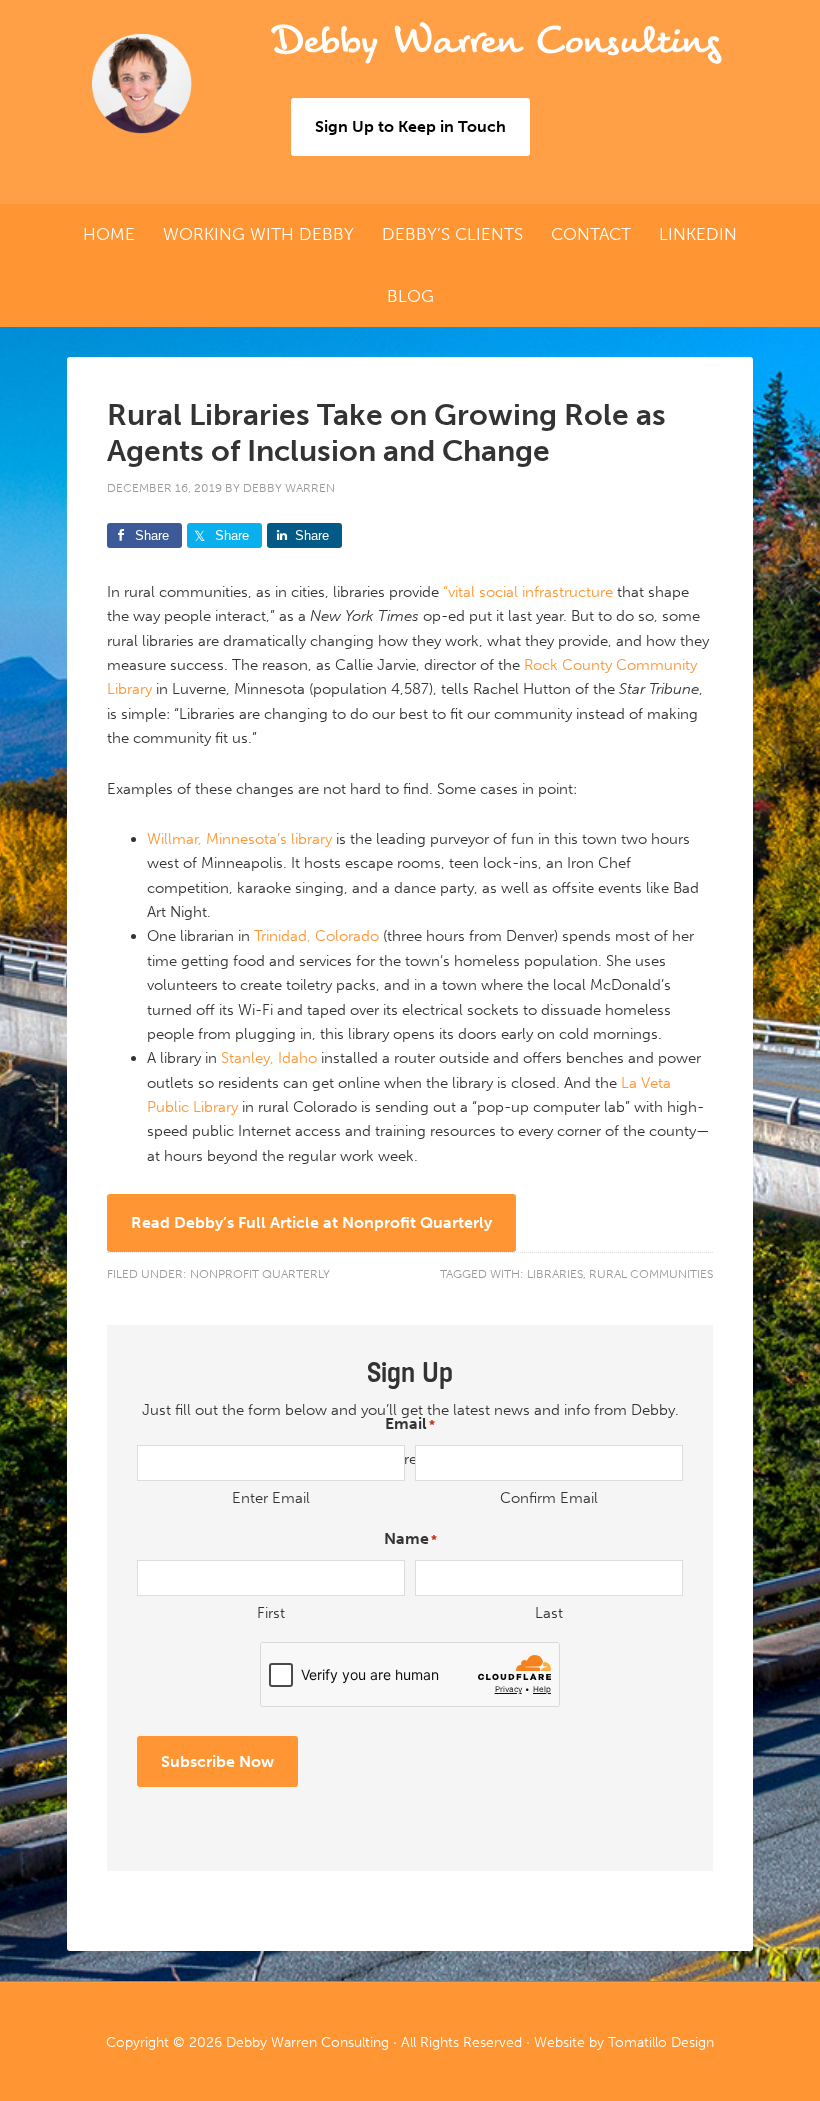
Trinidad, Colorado (316, 936)
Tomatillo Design (661, 2042)
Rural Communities (651, 1274)
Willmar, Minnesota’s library (239, 839)
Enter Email (271, 1498)
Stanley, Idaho (269, 1058)
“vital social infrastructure (528, 592)
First (271, 1613)
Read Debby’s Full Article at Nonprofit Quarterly (311, 1222)
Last (549, 1613)
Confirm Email (549, 1498)
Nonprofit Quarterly (260, 1274)
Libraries (555, 1274)
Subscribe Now (217, 1761)
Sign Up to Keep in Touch (410, 126)
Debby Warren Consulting (495, 41)
